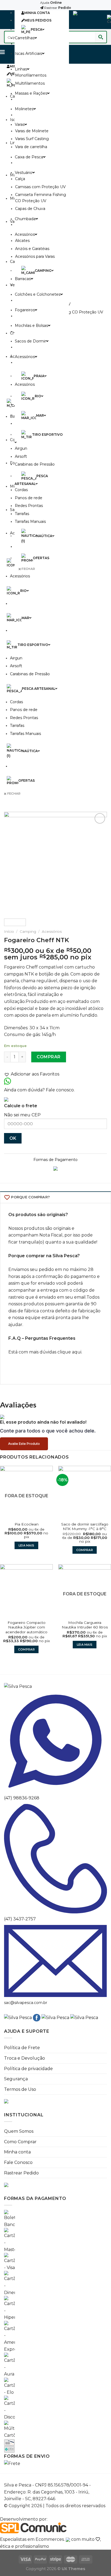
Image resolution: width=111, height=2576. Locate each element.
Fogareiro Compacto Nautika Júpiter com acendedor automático (26, 1627)
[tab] (55, 1197)
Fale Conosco (18, 2162)
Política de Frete (22, 2048)
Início (9, 931)
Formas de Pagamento (55, 1160)
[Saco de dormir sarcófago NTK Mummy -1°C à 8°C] (85, 1492)
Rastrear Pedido (21, 2173)
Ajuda (51, 3)
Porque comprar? (30, 1197)
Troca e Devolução (25, 2058)
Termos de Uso (20, 2089)
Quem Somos (19, 2131)
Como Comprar (20, 2142)
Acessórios (52, 931)
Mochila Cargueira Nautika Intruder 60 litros (85, 1625)
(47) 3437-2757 (20, 1919)
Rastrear (57, 8)
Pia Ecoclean (27, 1524)
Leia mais (27, 1545)
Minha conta (17, 2152)
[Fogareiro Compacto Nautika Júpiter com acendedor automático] (26, 1591)
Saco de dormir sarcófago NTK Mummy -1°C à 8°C (85, 1527)
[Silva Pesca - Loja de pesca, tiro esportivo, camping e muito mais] (88, 20)
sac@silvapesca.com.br (26, 2003)
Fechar (28, 569)
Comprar (48, 1057)
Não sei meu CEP (22, 1115)
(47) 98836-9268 (22, 1798)
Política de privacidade (28, 2069)
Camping (28, 931)
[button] (54, 1074)
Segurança (16, 2079)
